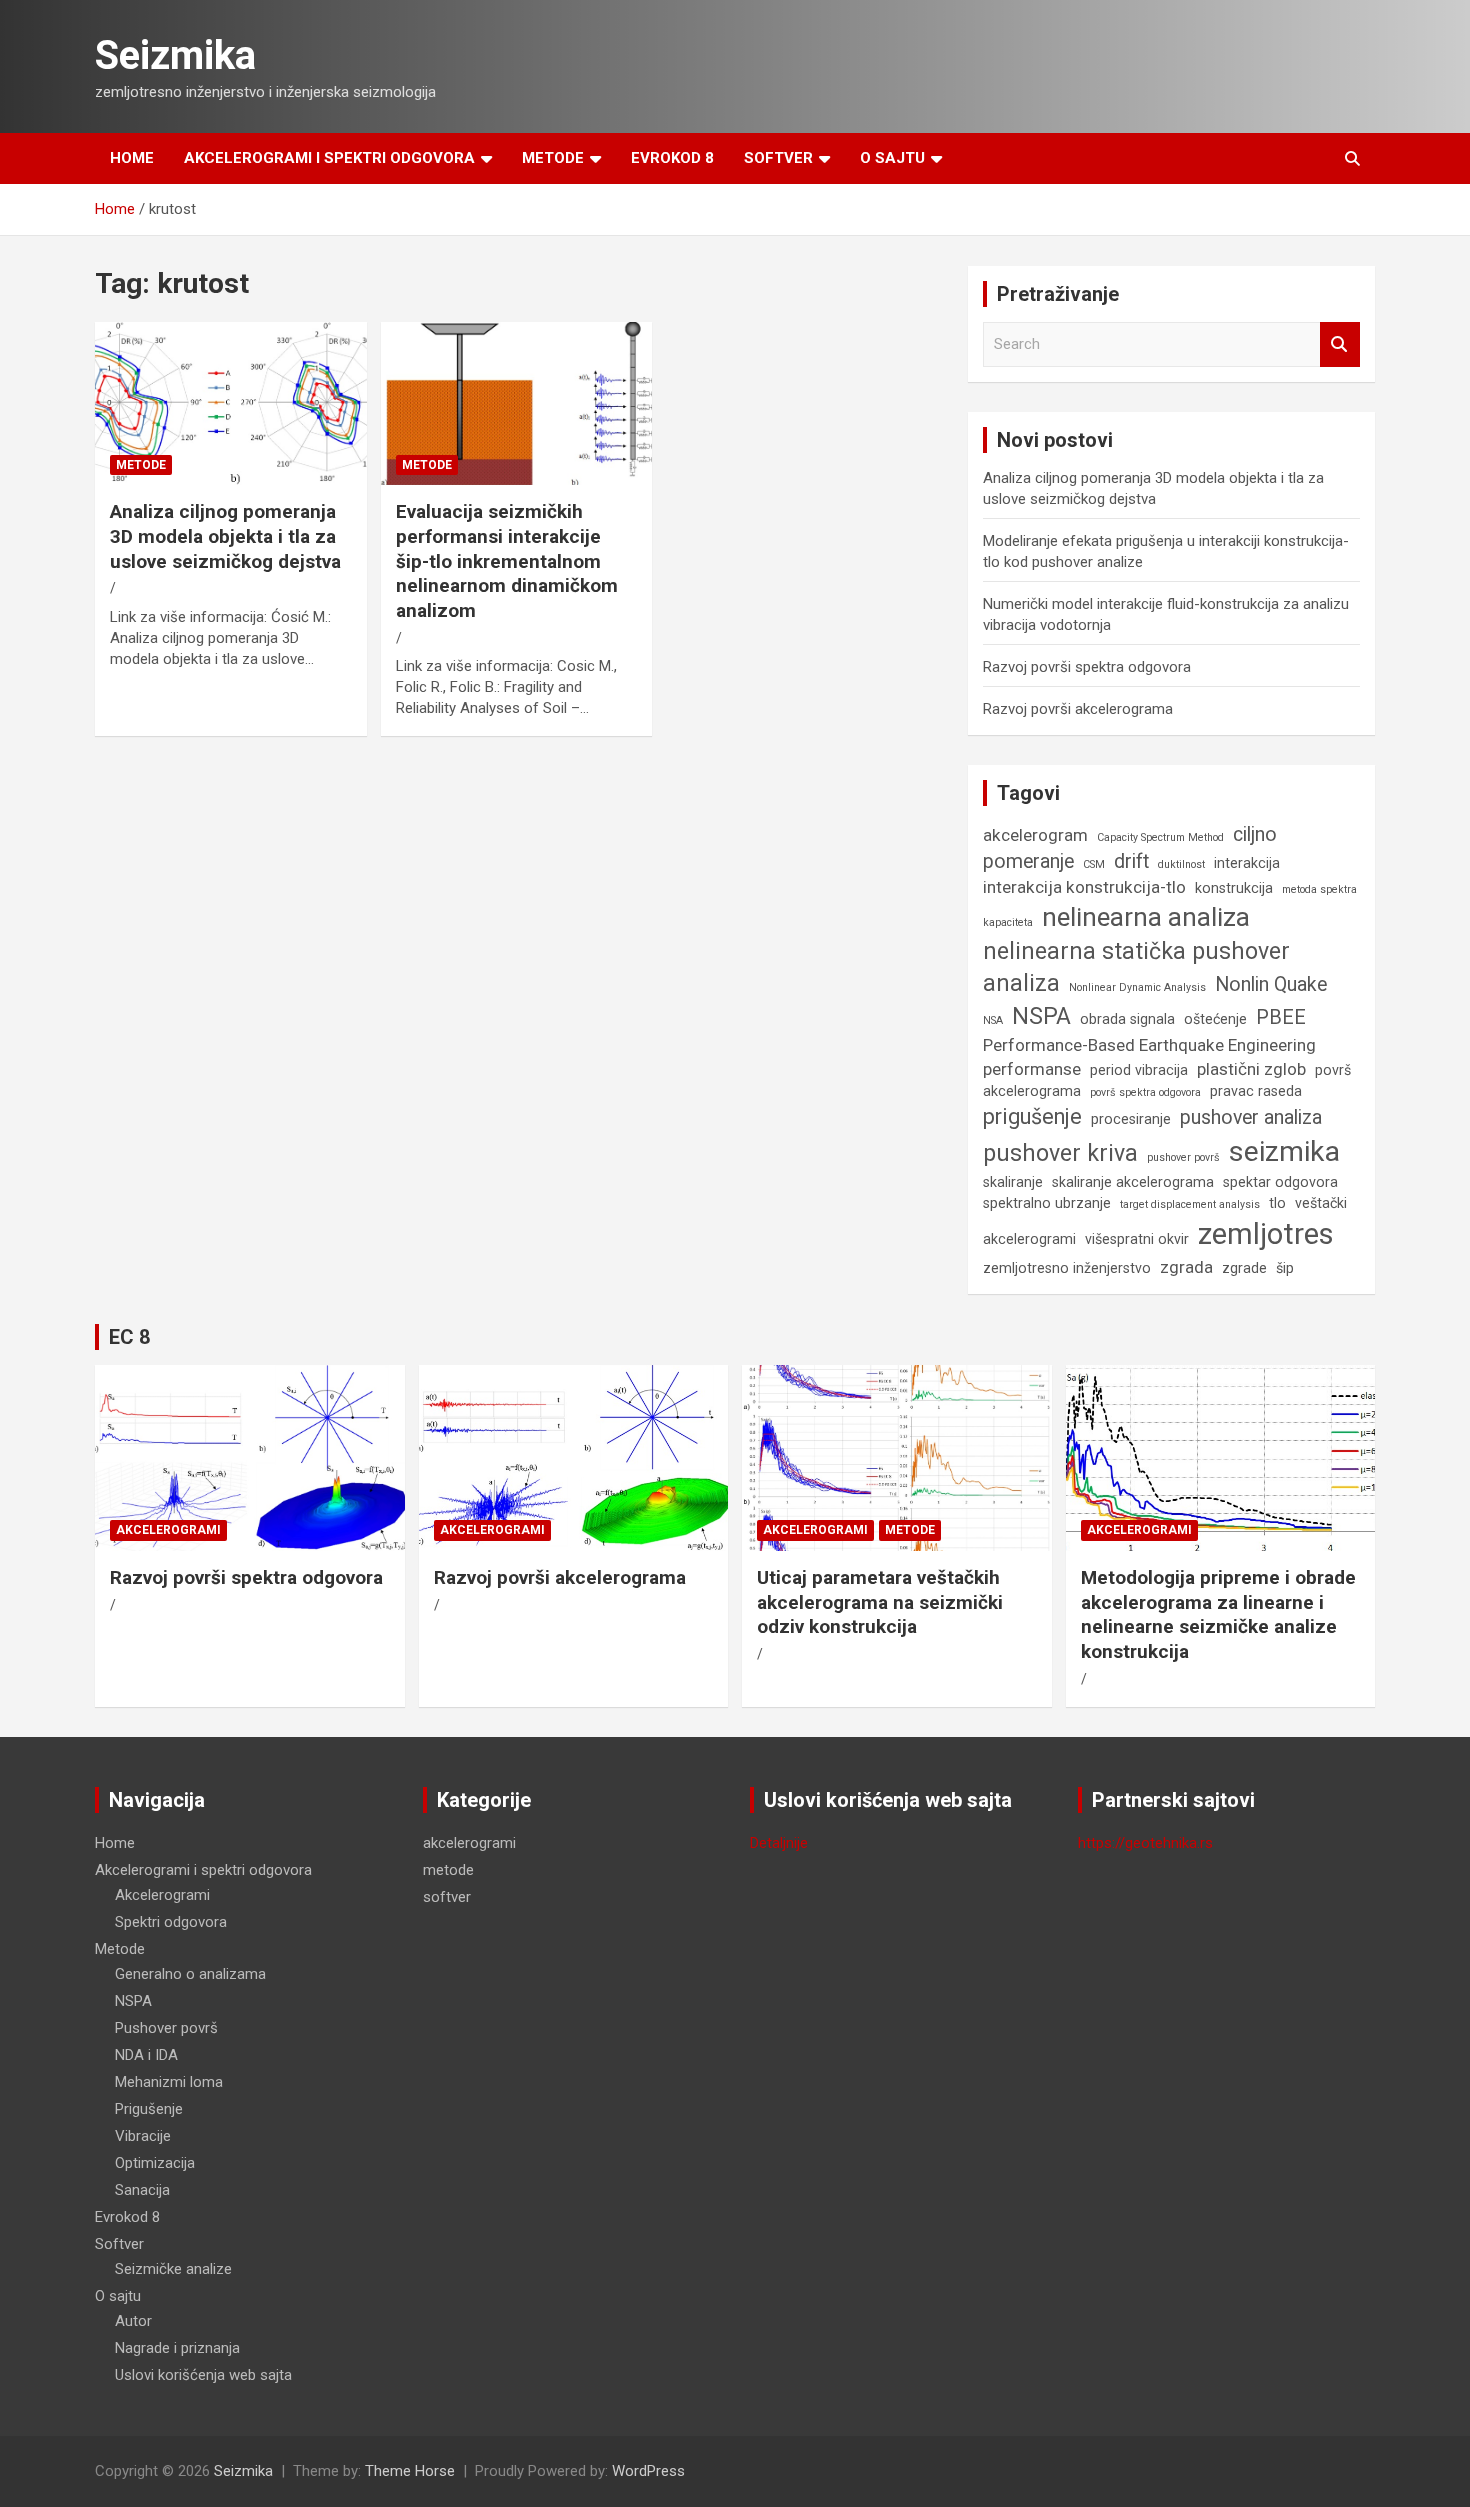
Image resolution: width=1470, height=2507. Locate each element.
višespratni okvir (1137, 1239)
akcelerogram (1035, 835)
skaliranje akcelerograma (1133, 1182)
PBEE (1281, 1017)
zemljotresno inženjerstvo (1067, 1268)
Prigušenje (149, 2109)
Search (1340, 344)
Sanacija (142, 2190)
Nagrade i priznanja (177, 2348)
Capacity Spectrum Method (1160, 837)
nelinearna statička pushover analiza (1136, 967)
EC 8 (129, 1337)
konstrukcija (1234, 888)
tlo (1277, 1203)
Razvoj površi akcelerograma (1078, 709)
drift (1131, 861)
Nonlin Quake (1271, 984)
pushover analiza (1251, 1117)
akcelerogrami (168, 1530)
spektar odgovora (1280, 1182)
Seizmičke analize (173, 2269)
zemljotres (1266, 1234)
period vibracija (1139, 1070)
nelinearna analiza (1146, 917)
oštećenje (1215, 1019)
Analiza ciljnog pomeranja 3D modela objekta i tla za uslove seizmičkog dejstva (225, 536)
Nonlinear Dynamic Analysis (1137, 987)
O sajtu (892, 158)
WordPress (648, 2471)
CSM (1094, 864)
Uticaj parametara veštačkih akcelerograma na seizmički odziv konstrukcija (880, 1602)
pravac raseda (1256, 1091)
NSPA (1041, 1016)
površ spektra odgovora (1145, 1092)
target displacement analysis (1190, 1204)
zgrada (1186, 1267)
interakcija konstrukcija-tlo (1084, 887)
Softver (778, 158)
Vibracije (143, 2136)
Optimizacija (155, 2163)
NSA (993, 1020)
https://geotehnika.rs (1145, 1843)
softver (447, 1897)
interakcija (1247, 863)
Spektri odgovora (171, 1922)
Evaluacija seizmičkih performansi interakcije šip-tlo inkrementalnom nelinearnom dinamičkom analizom (507, 561)
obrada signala (1127, 1019)
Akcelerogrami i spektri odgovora (329, 158)
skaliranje (1013, 1182)
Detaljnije (779, 1843)
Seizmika (175, 55)
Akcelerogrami (162, 1895)
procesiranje (1131, 1119)
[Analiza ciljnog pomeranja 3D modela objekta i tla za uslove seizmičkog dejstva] (230, 404)
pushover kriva (1060, 1153)
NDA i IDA (146, 2055)
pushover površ (1183, 1157)
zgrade (1244, 1268)
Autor (133, 2321)
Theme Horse (410, 2471)
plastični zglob (1251, 1069)
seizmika (1284, 1151)
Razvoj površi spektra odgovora (1087, 667)
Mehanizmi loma (169, 2082)
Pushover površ (166, 2028)
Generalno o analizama (190, 1974)
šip (1285, 1268)
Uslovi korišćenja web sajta (203, 2375)
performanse (1032, 1069)
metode (141, 465)
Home (132, 158)
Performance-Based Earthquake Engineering (1149, 1045)
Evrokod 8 (672, 158)
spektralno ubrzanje (1047, 1203)
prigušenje (1032, 1116)
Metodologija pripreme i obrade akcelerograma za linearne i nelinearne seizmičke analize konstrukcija (1218, 1614)
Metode (553, 158)
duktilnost (1181, 864)
